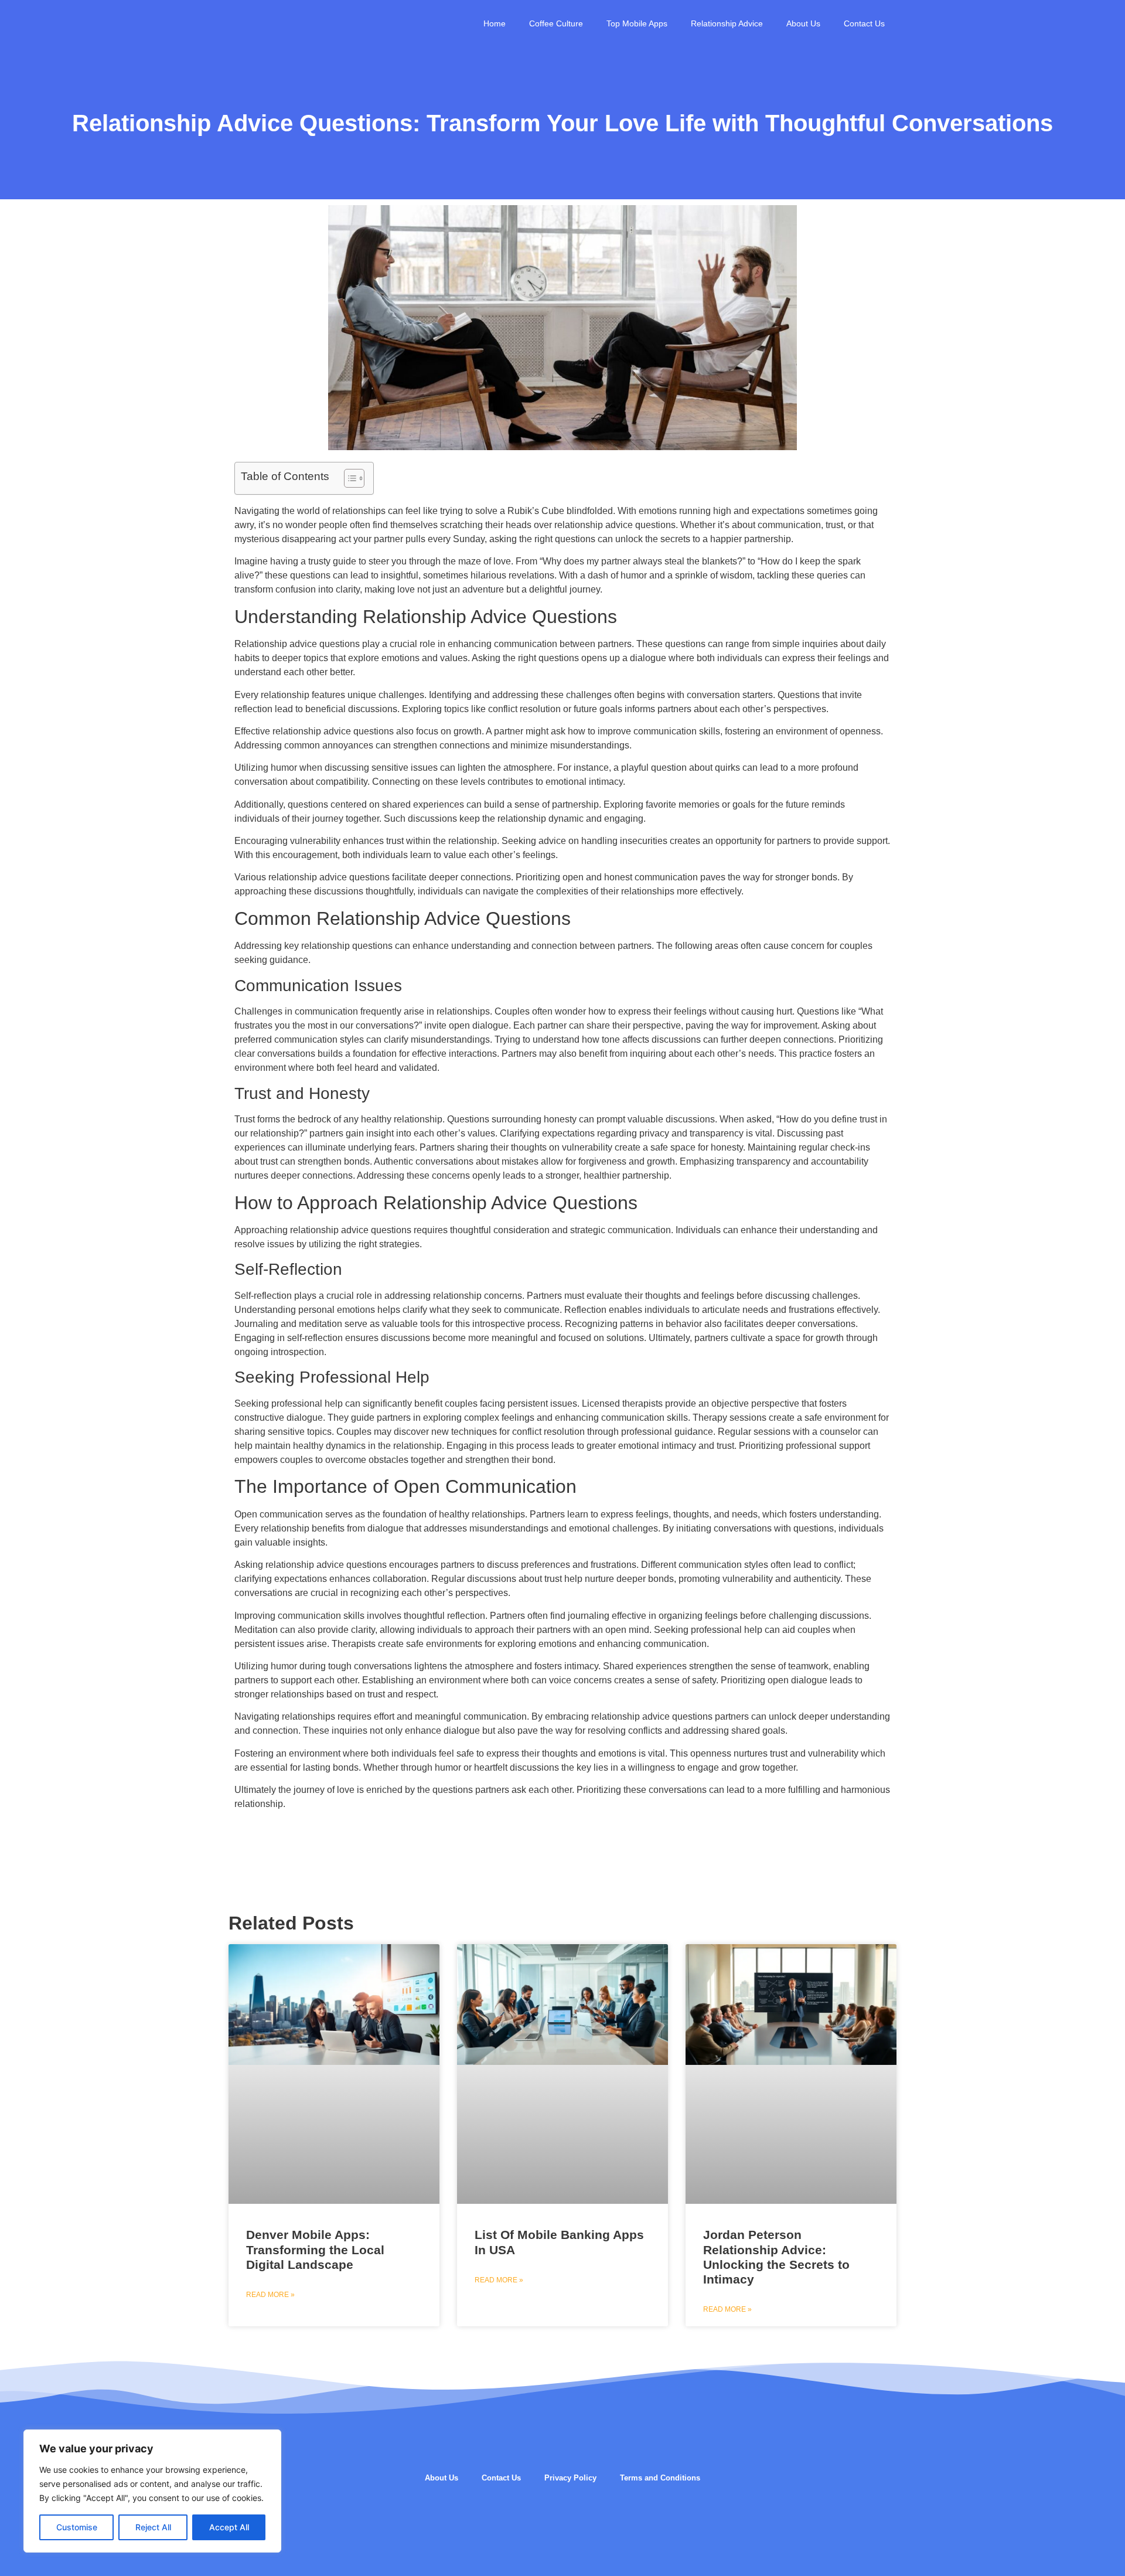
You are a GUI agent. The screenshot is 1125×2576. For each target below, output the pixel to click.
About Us (803, 23)
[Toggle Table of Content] (348, 478)
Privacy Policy (570, 2478)
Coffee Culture (556, 23)
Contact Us (864, 23)
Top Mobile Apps (637, 23)
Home (495, 23)
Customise (77, 2527)
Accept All (229, 2527)
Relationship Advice (727, 23)
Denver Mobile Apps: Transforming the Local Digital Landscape (315, 2249)
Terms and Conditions (660, 2478)
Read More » (270, 2295)
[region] (152, 2491)
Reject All (153, 2527)
